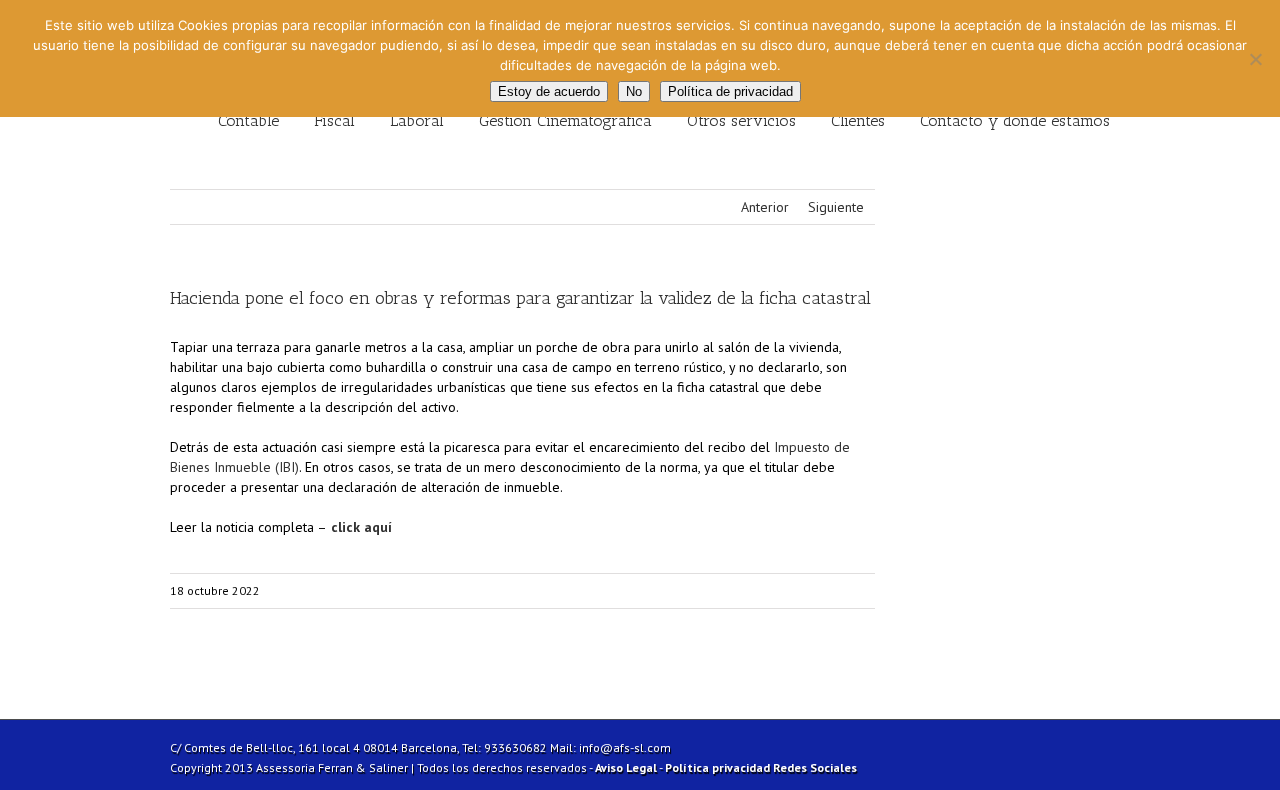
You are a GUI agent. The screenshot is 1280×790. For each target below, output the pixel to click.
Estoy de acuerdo (549, 91)
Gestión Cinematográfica (565, 120)
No (634, 91)
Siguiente (836, 207)
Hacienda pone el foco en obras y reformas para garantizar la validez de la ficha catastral (520, 298)
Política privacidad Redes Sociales (761, 767)
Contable (248, 120)
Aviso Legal (626, 767)
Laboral (417, 120)
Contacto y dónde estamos (1015, 120)
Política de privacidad (730, 91)
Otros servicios (741, 120)
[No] (1255, 59)
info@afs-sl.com (625, 747)
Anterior (765, 207)
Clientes (858, 120)
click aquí (359, 527)
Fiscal (334, 120)
